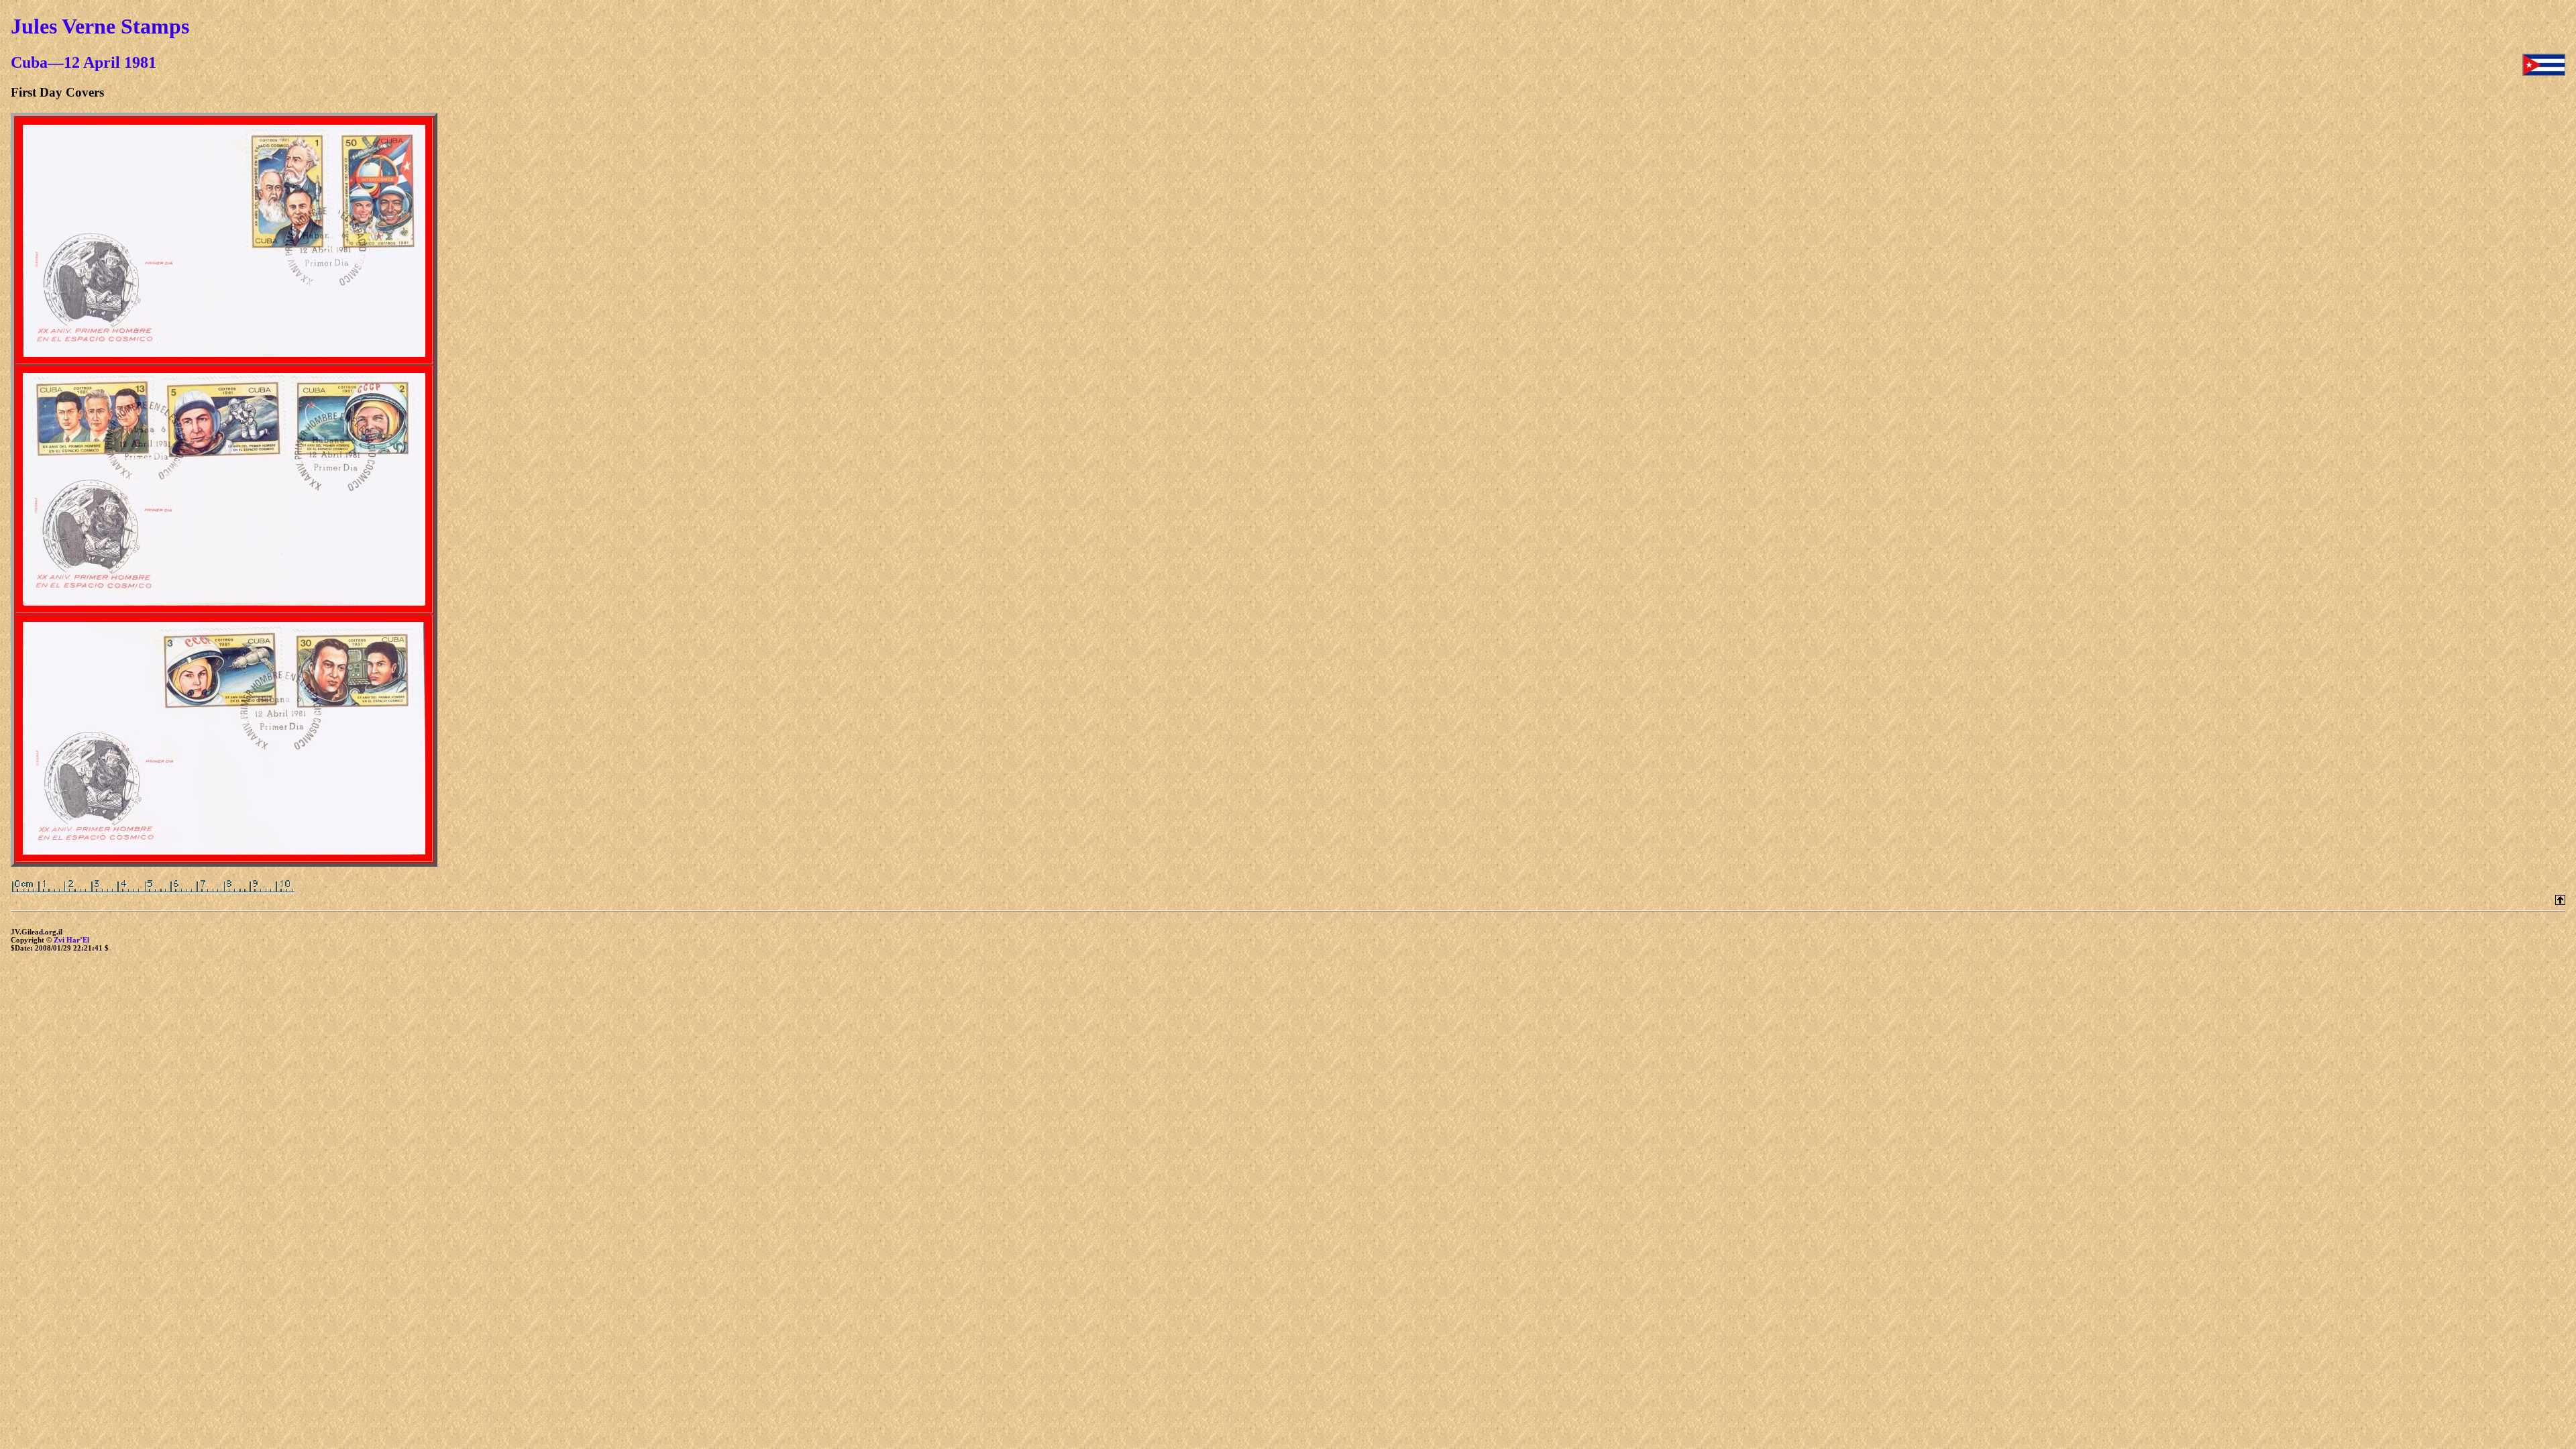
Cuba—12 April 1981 (84, 62)
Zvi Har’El (71, 940)
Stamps (155, 26)
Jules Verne (63, 26)
